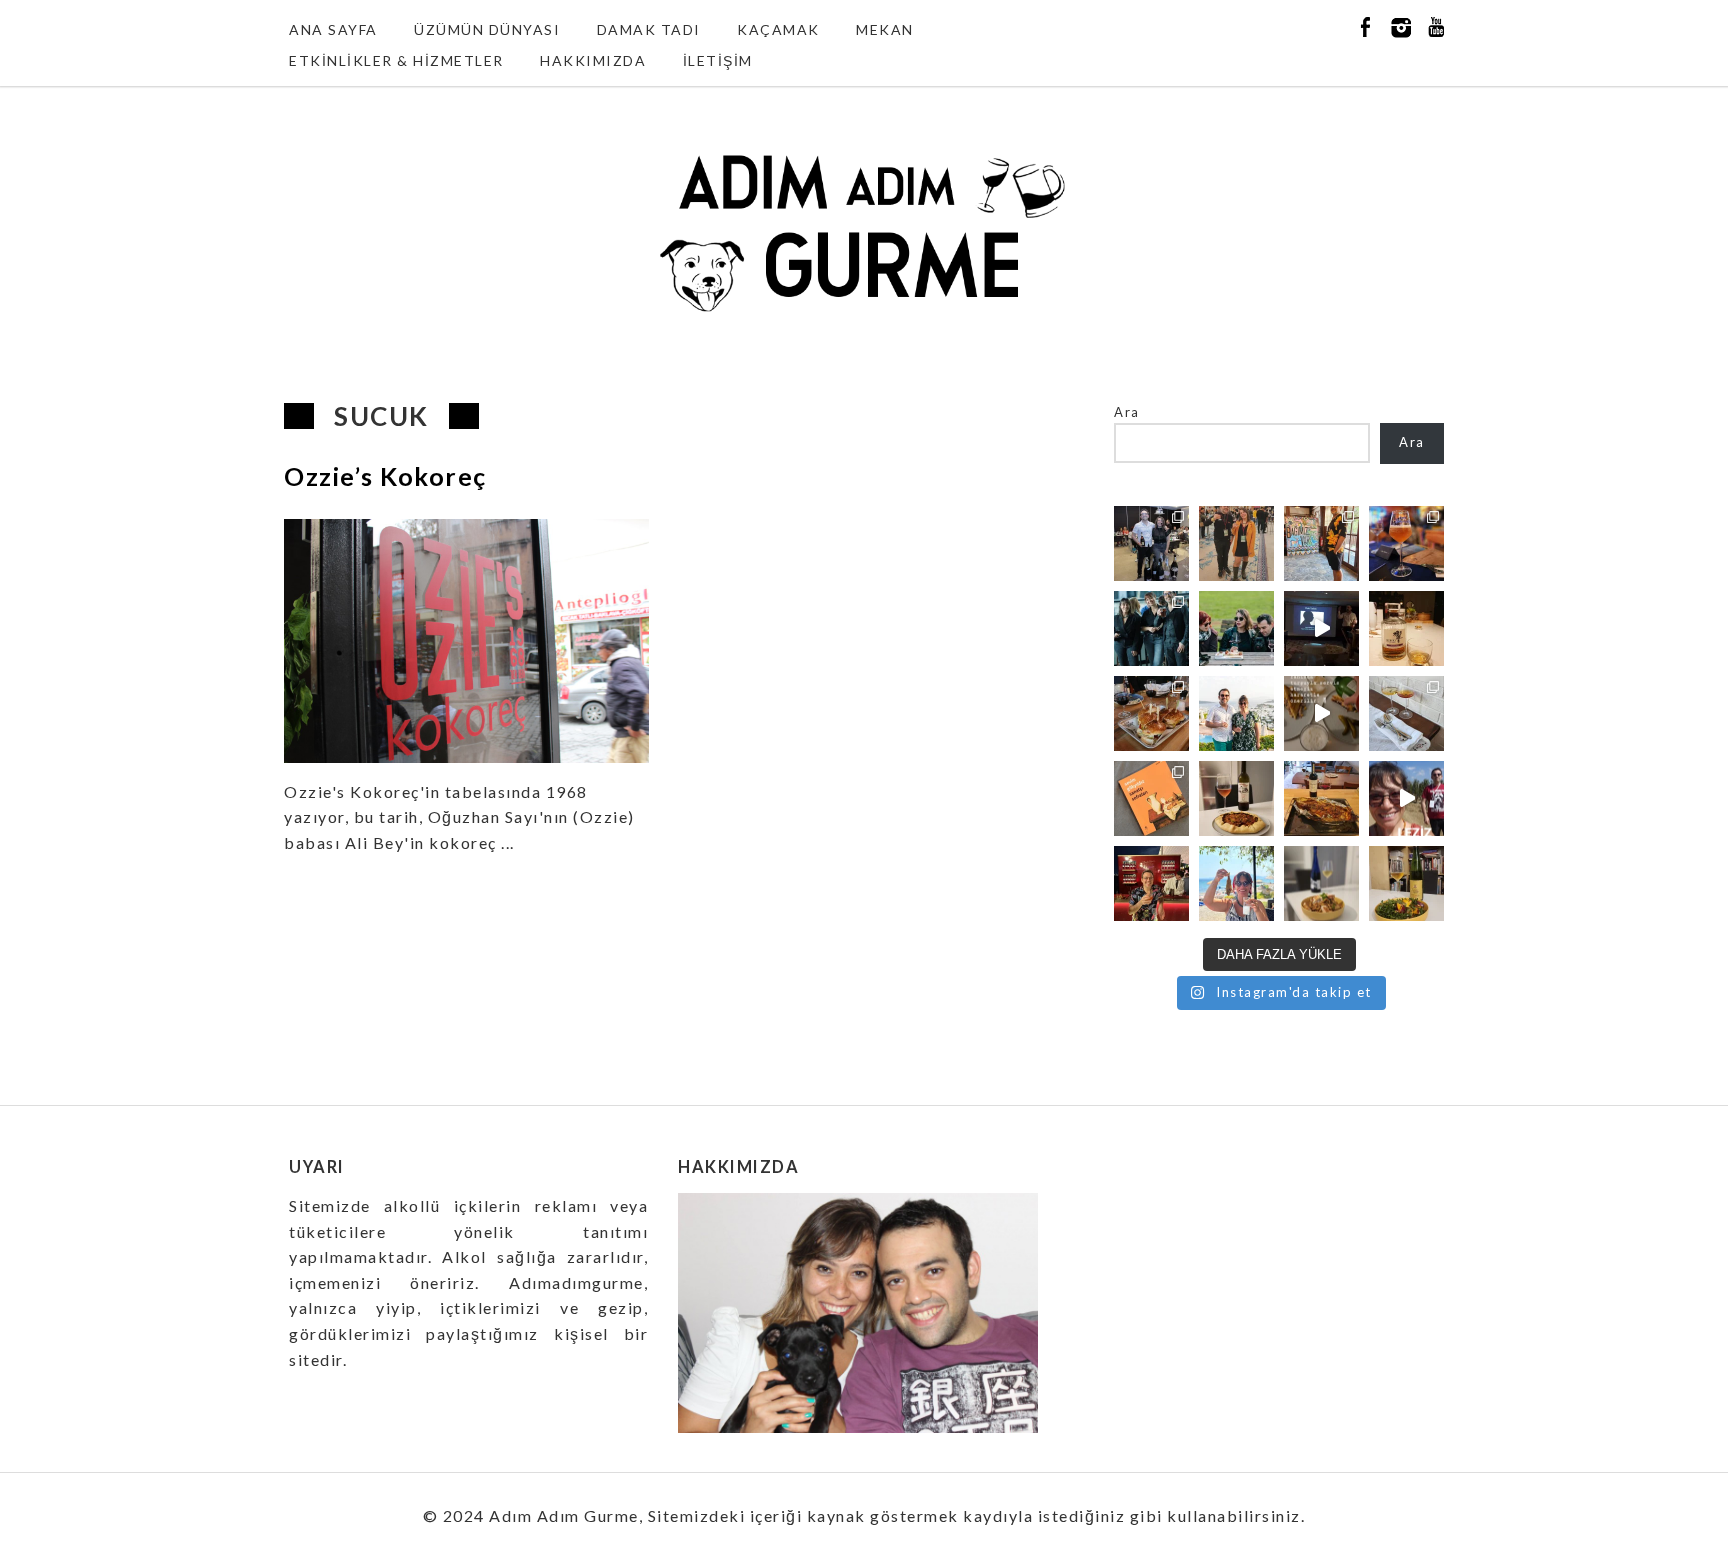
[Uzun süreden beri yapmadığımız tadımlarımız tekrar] (1236, 713)
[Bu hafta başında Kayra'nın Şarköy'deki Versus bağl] (1406, 798)
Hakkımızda (593, 60)
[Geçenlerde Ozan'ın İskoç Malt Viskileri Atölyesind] (1321, 628)
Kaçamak (778, 29)
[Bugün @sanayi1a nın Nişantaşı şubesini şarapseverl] (1151, 628)
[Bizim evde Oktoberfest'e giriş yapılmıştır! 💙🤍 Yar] (1321, 713)
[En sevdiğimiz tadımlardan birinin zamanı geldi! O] (1151, 543)
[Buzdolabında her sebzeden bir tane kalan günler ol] (1321, 883)
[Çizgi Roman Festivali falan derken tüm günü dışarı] (1236, 798)
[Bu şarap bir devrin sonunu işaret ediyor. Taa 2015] (1406, 883)
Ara (1127, 412)
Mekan (885, 29)
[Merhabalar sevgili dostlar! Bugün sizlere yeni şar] (1236, 628)
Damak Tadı (649, 29)
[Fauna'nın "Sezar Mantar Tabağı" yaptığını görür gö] (1406, 713)
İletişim (718, 60)
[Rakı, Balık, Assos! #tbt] (1236, 883)
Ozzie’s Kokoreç (385, 476)
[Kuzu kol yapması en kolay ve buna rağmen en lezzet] (1321, 798)
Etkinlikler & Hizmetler (396, 60)
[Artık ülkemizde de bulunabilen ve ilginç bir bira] (1406, 543)
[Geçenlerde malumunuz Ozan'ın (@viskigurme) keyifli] (1406, 628)
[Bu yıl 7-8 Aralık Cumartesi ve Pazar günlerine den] (1236, 543)
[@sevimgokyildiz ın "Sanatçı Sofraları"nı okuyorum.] (1151, 798)
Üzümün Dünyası (487, 29)
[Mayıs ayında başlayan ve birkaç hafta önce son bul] (1321, 543)
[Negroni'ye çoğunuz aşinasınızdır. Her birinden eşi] (1151, 883)
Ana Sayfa (333, 29)
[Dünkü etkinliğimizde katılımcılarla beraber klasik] (1151, 713)
